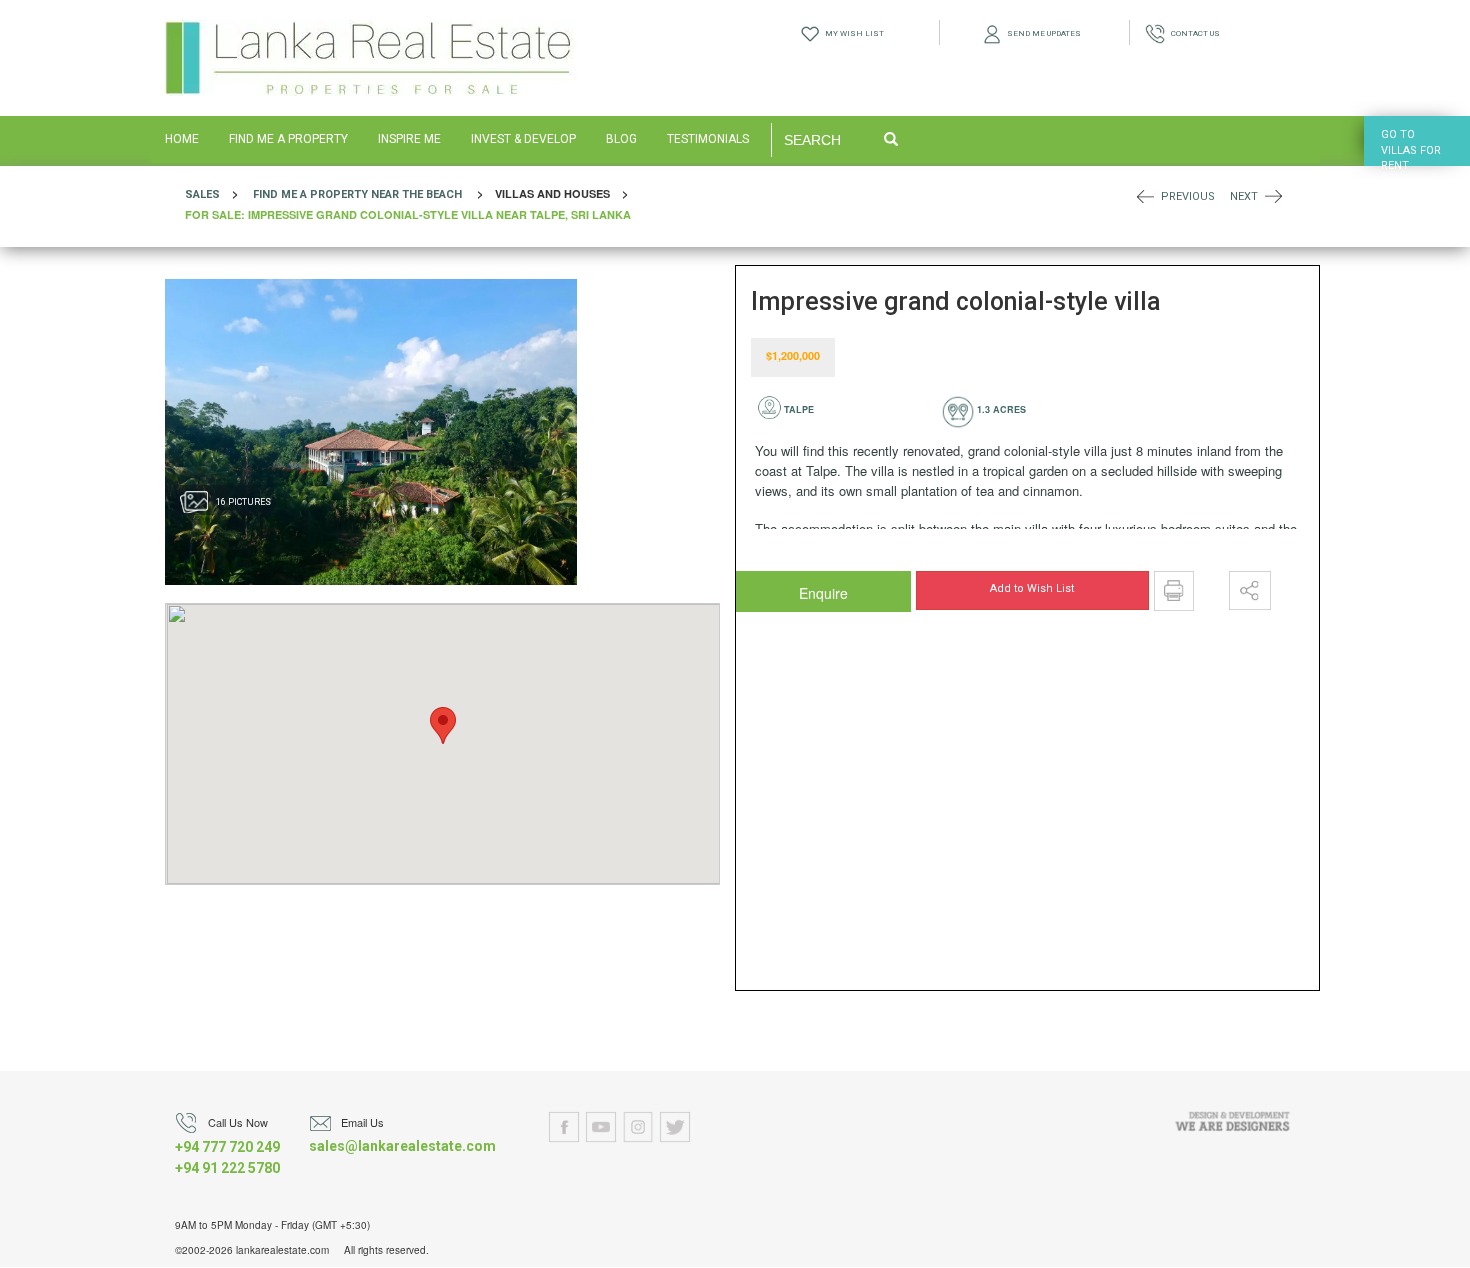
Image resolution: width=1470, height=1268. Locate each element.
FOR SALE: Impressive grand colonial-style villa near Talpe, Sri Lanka (408, 214)
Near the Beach (416, 194)
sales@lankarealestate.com (402, 1146)
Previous (1188, 196)
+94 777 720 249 (227, 1147)
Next (1244, 196)
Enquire (783, 588)
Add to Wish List (1032, 588)
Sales (202, 194)
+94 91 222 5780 (227, 1168)
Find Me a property (310, 194)
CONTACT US (1192, 33)
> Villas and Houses (412, 204)
